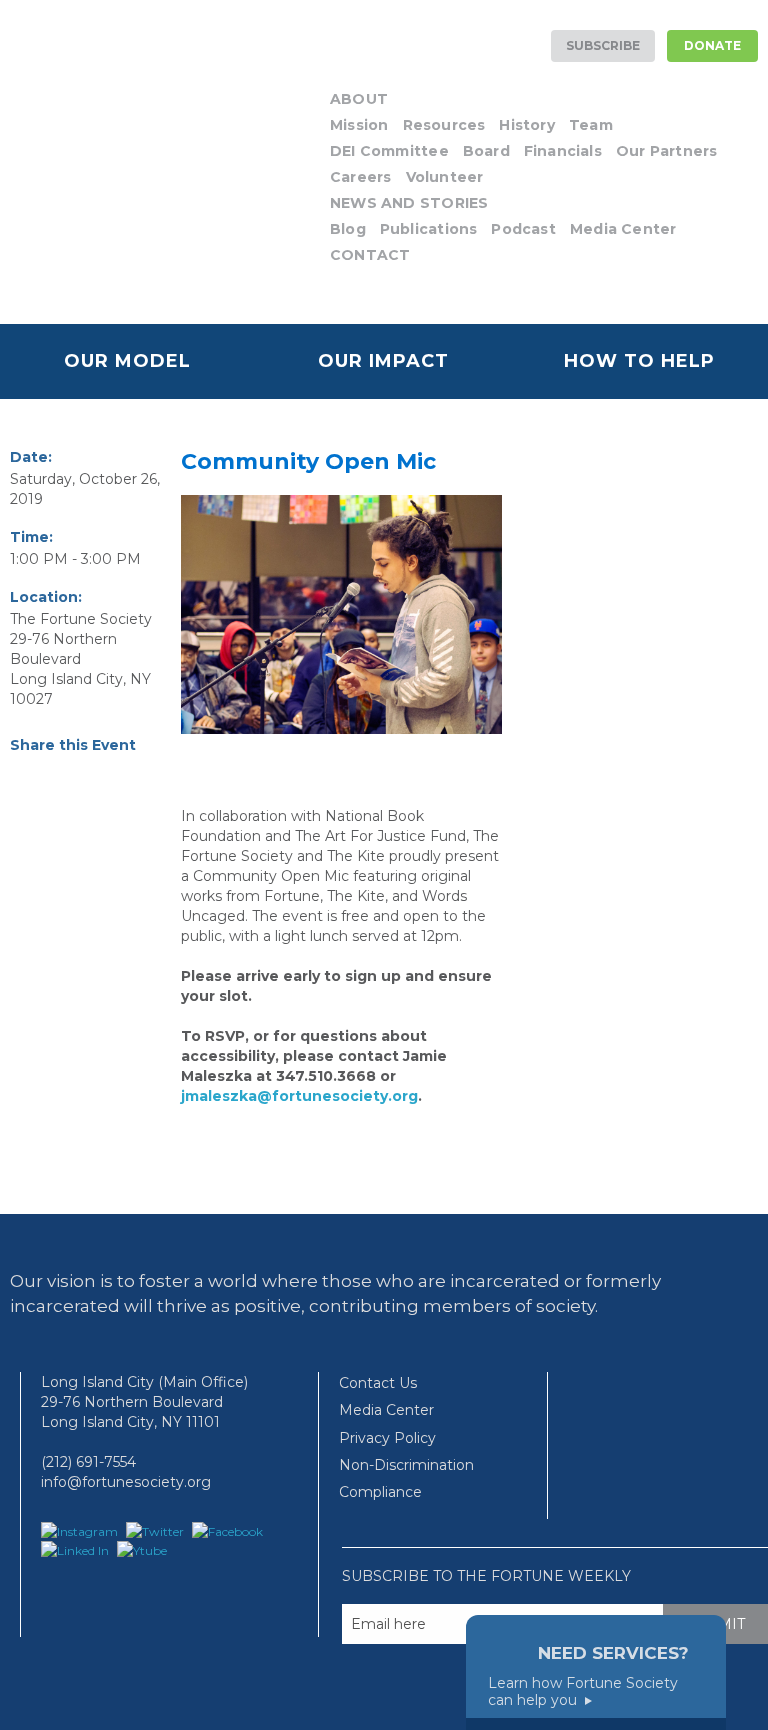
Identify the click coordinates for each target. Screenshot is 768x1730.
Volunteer (445, 177)
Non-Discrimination (406, 1465)
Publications (429, 229)
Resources (444, 125)
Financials (563, 151)
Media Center (623, 229)
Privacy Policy (387, 1438)
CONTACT (370, 255)
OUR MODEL (127, 361)
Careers (360, 177)
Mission (359, 125)
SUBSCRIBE (603, 45)
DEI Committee (389, 151)
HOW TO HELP (639, 361)
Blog (348, 229)
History (526, 125)
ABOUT (359, 99)
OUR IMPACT (383, 361)
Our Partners (667, 151)
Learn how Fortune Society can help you (583, 1692)
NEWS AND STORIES (409, 203)
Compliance (380, 1492)
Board (486, 151)
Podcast (523, 229)
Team (591, 125)
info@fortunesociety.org (126, 1482)
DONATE (712, 45)
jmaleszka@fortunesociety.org (299, 1096)
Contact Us (378, 1383)
